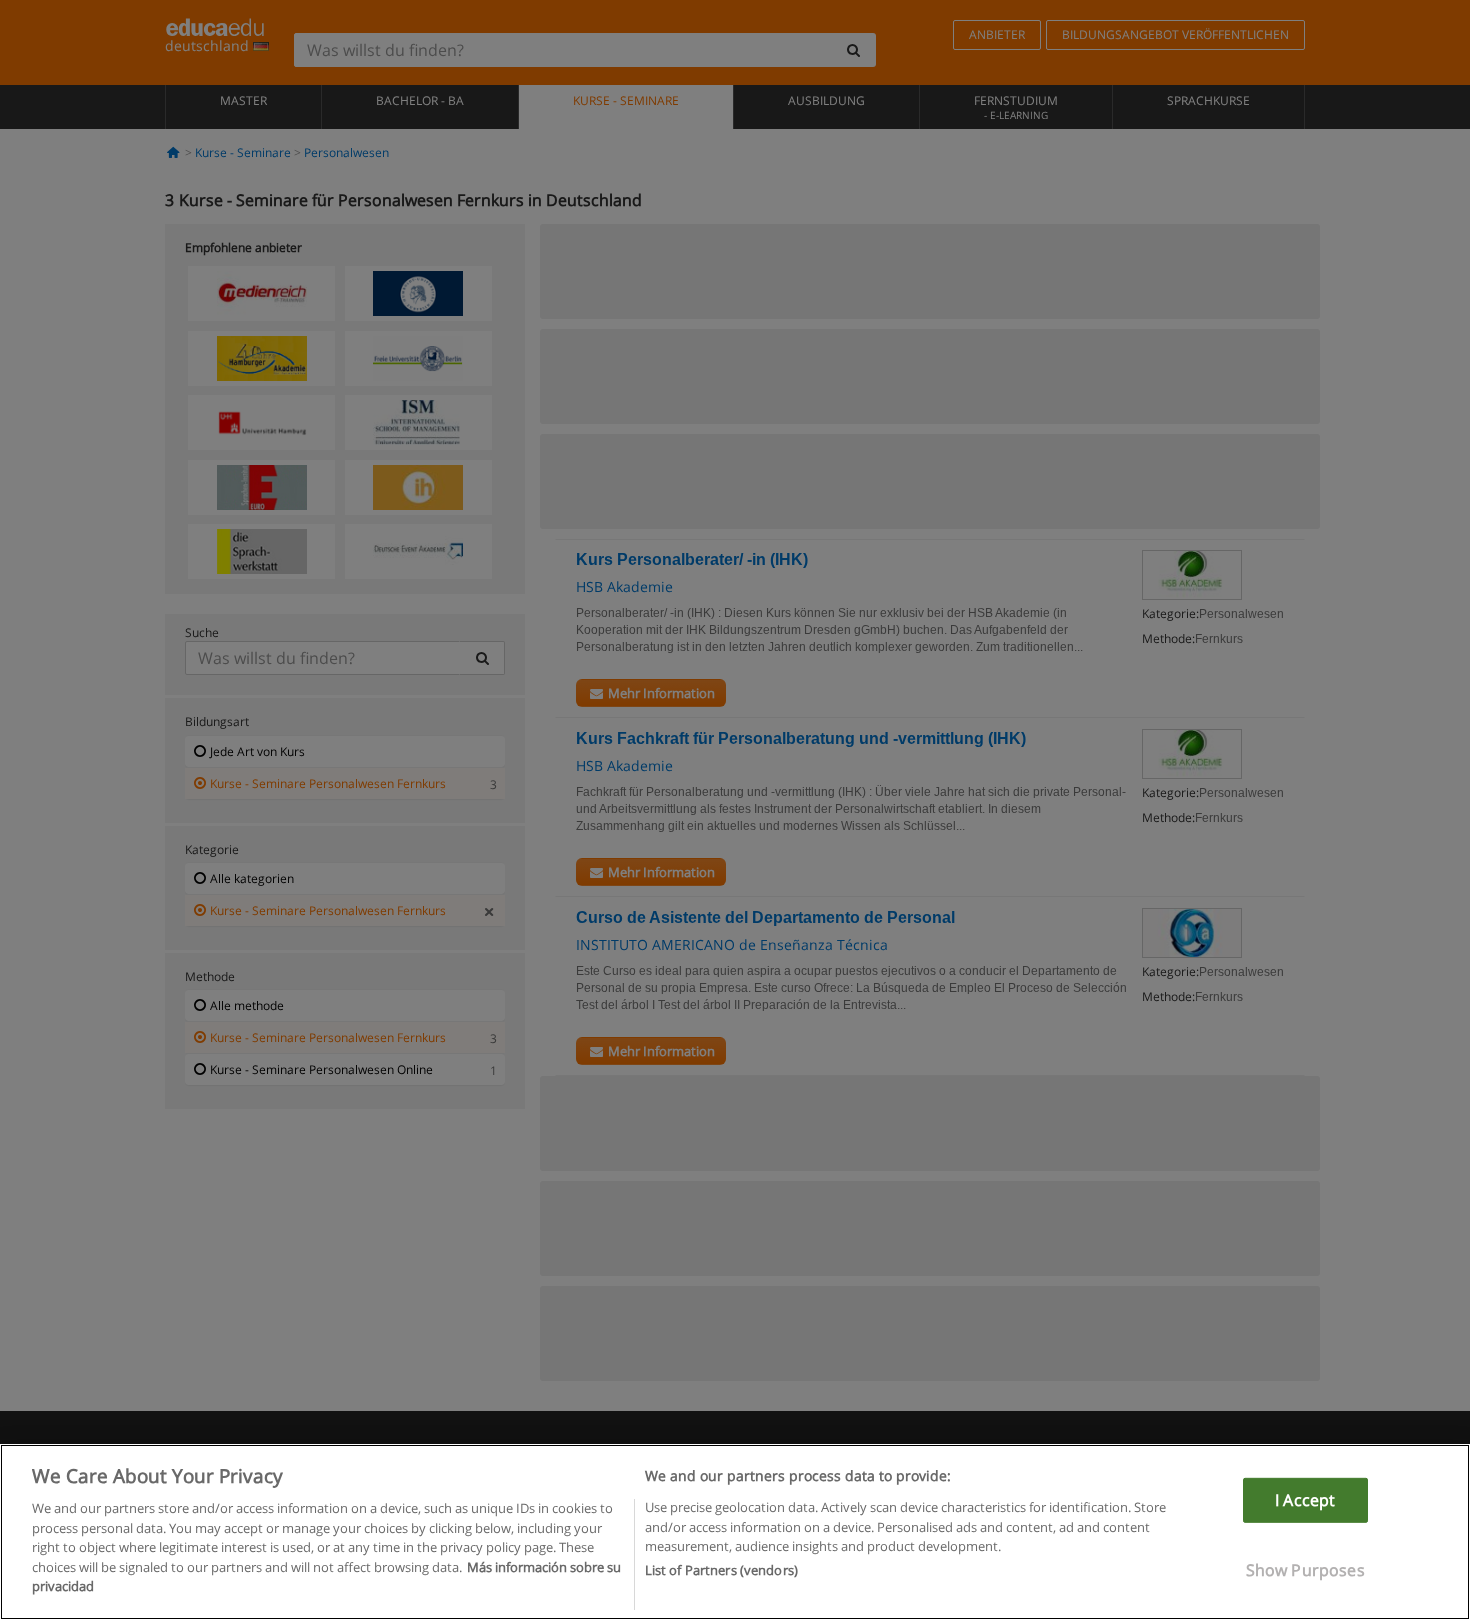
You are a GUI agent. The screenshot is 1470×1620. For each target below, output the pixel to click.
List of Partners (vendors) (721, 1571)
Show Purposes (1305, 1570)
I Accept (1305, 1500)
